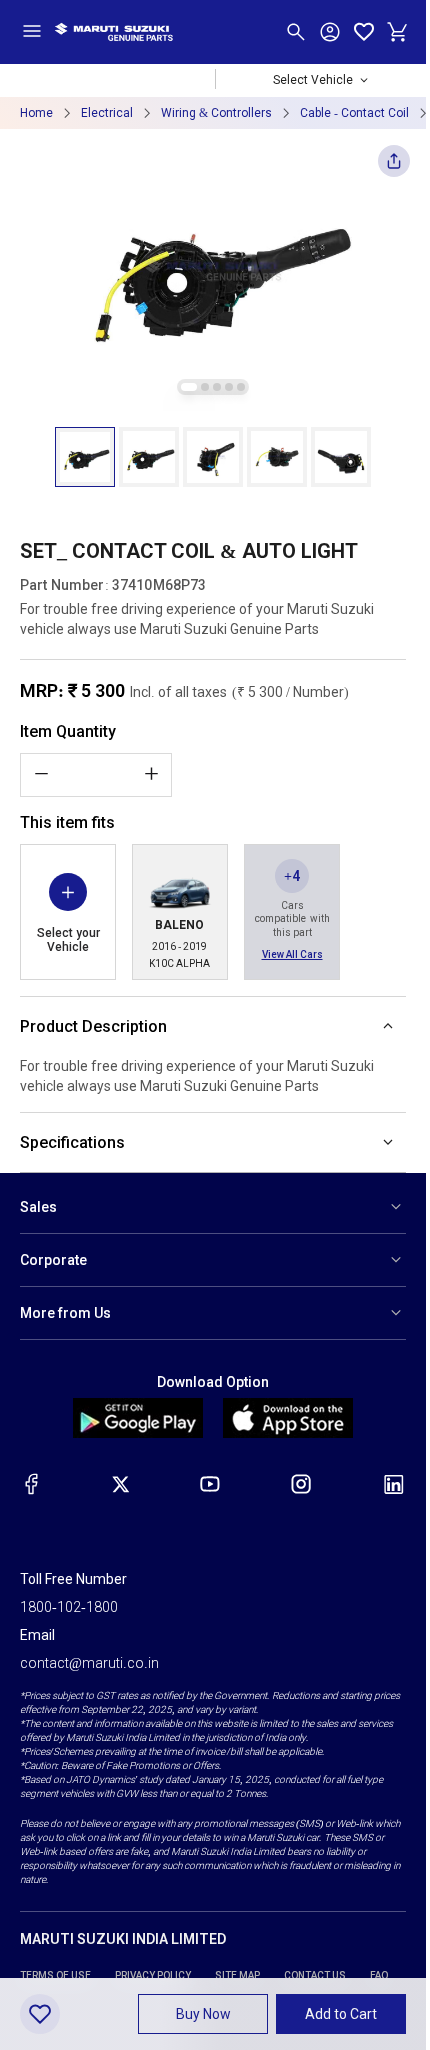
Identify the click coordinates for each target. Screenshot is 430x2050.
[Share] (394, 166)
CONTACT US (315, 1975)
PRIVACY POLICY (153, 1975)
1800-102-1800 (69, 1607)
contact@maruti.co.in (89, 1663)
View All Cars (292, 954)
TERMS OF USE (55, 1975)
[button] (85, 457)
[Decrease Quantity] (41, 774)
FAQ (379, 1975)
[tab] (189, 387)
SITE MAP (237, 1975)
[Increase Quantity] (151, 774)
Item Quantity (68, 731)
